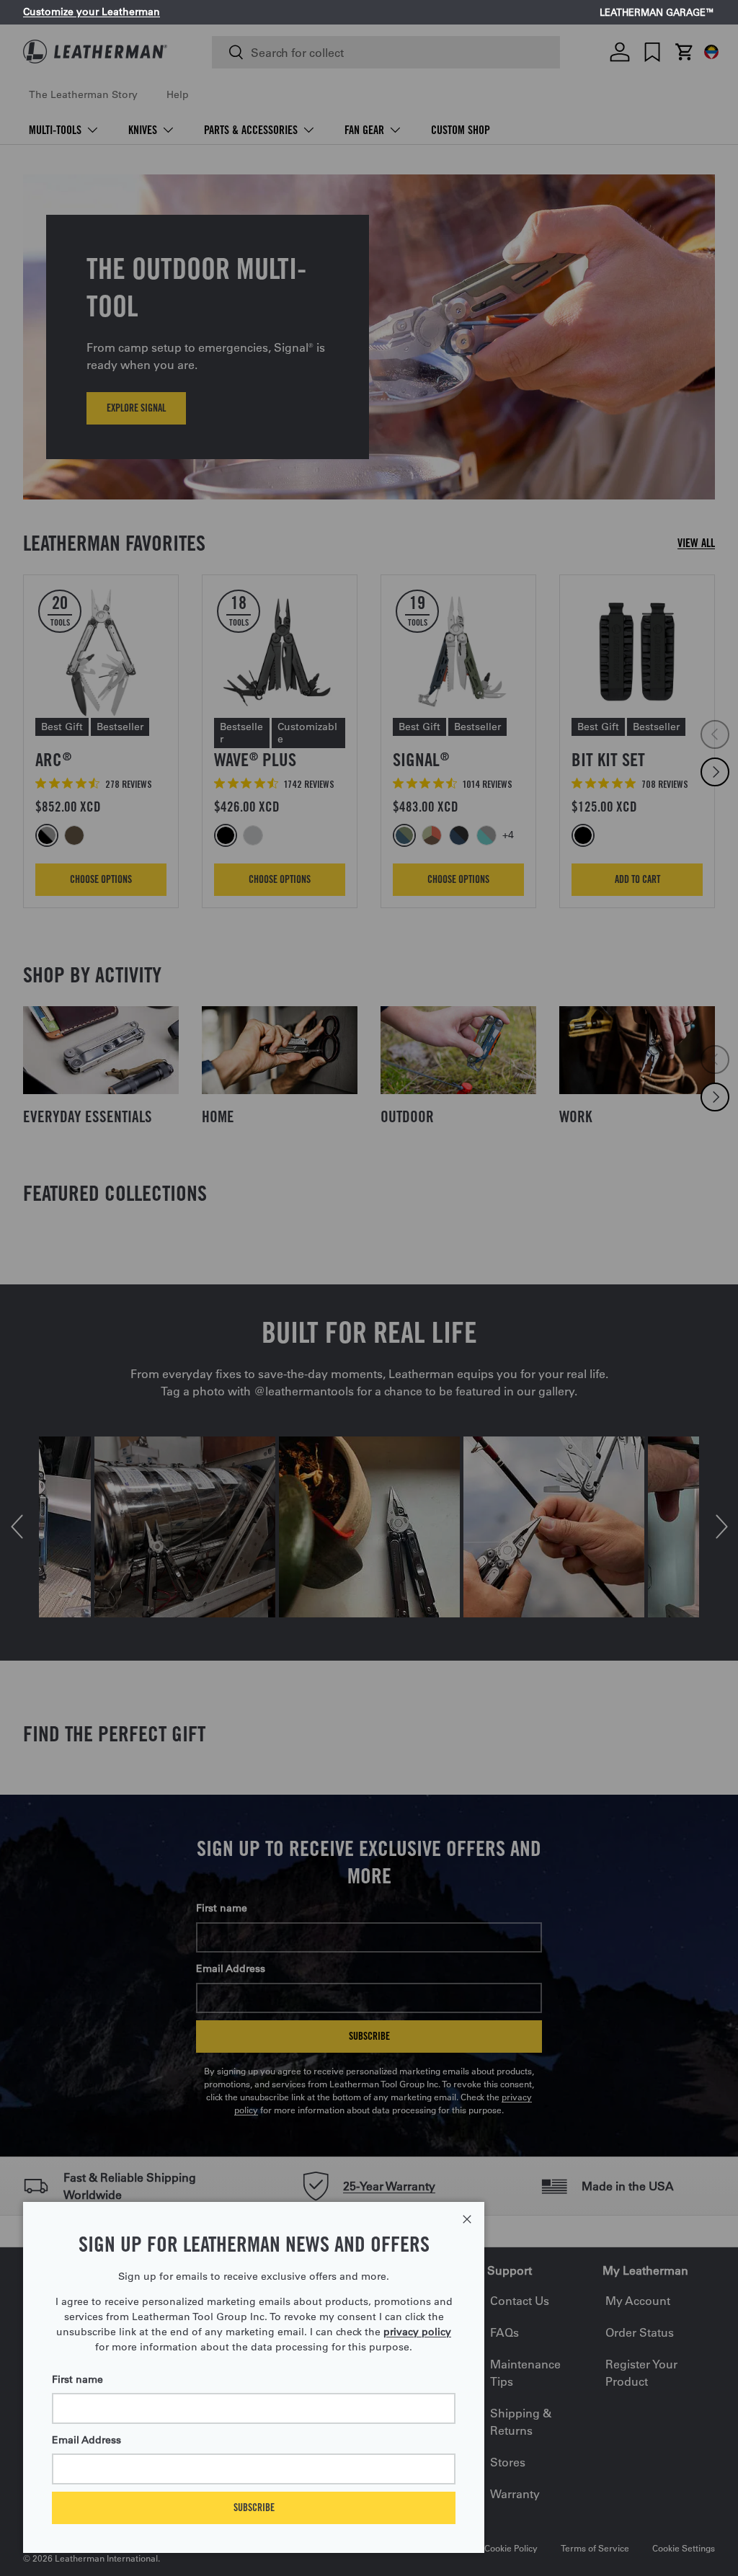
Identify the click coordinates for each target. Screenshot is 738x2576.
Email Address (86, 2440)
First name (77, 2379)
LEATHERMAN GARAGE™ (657, 13)
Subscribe (254, 2507)
